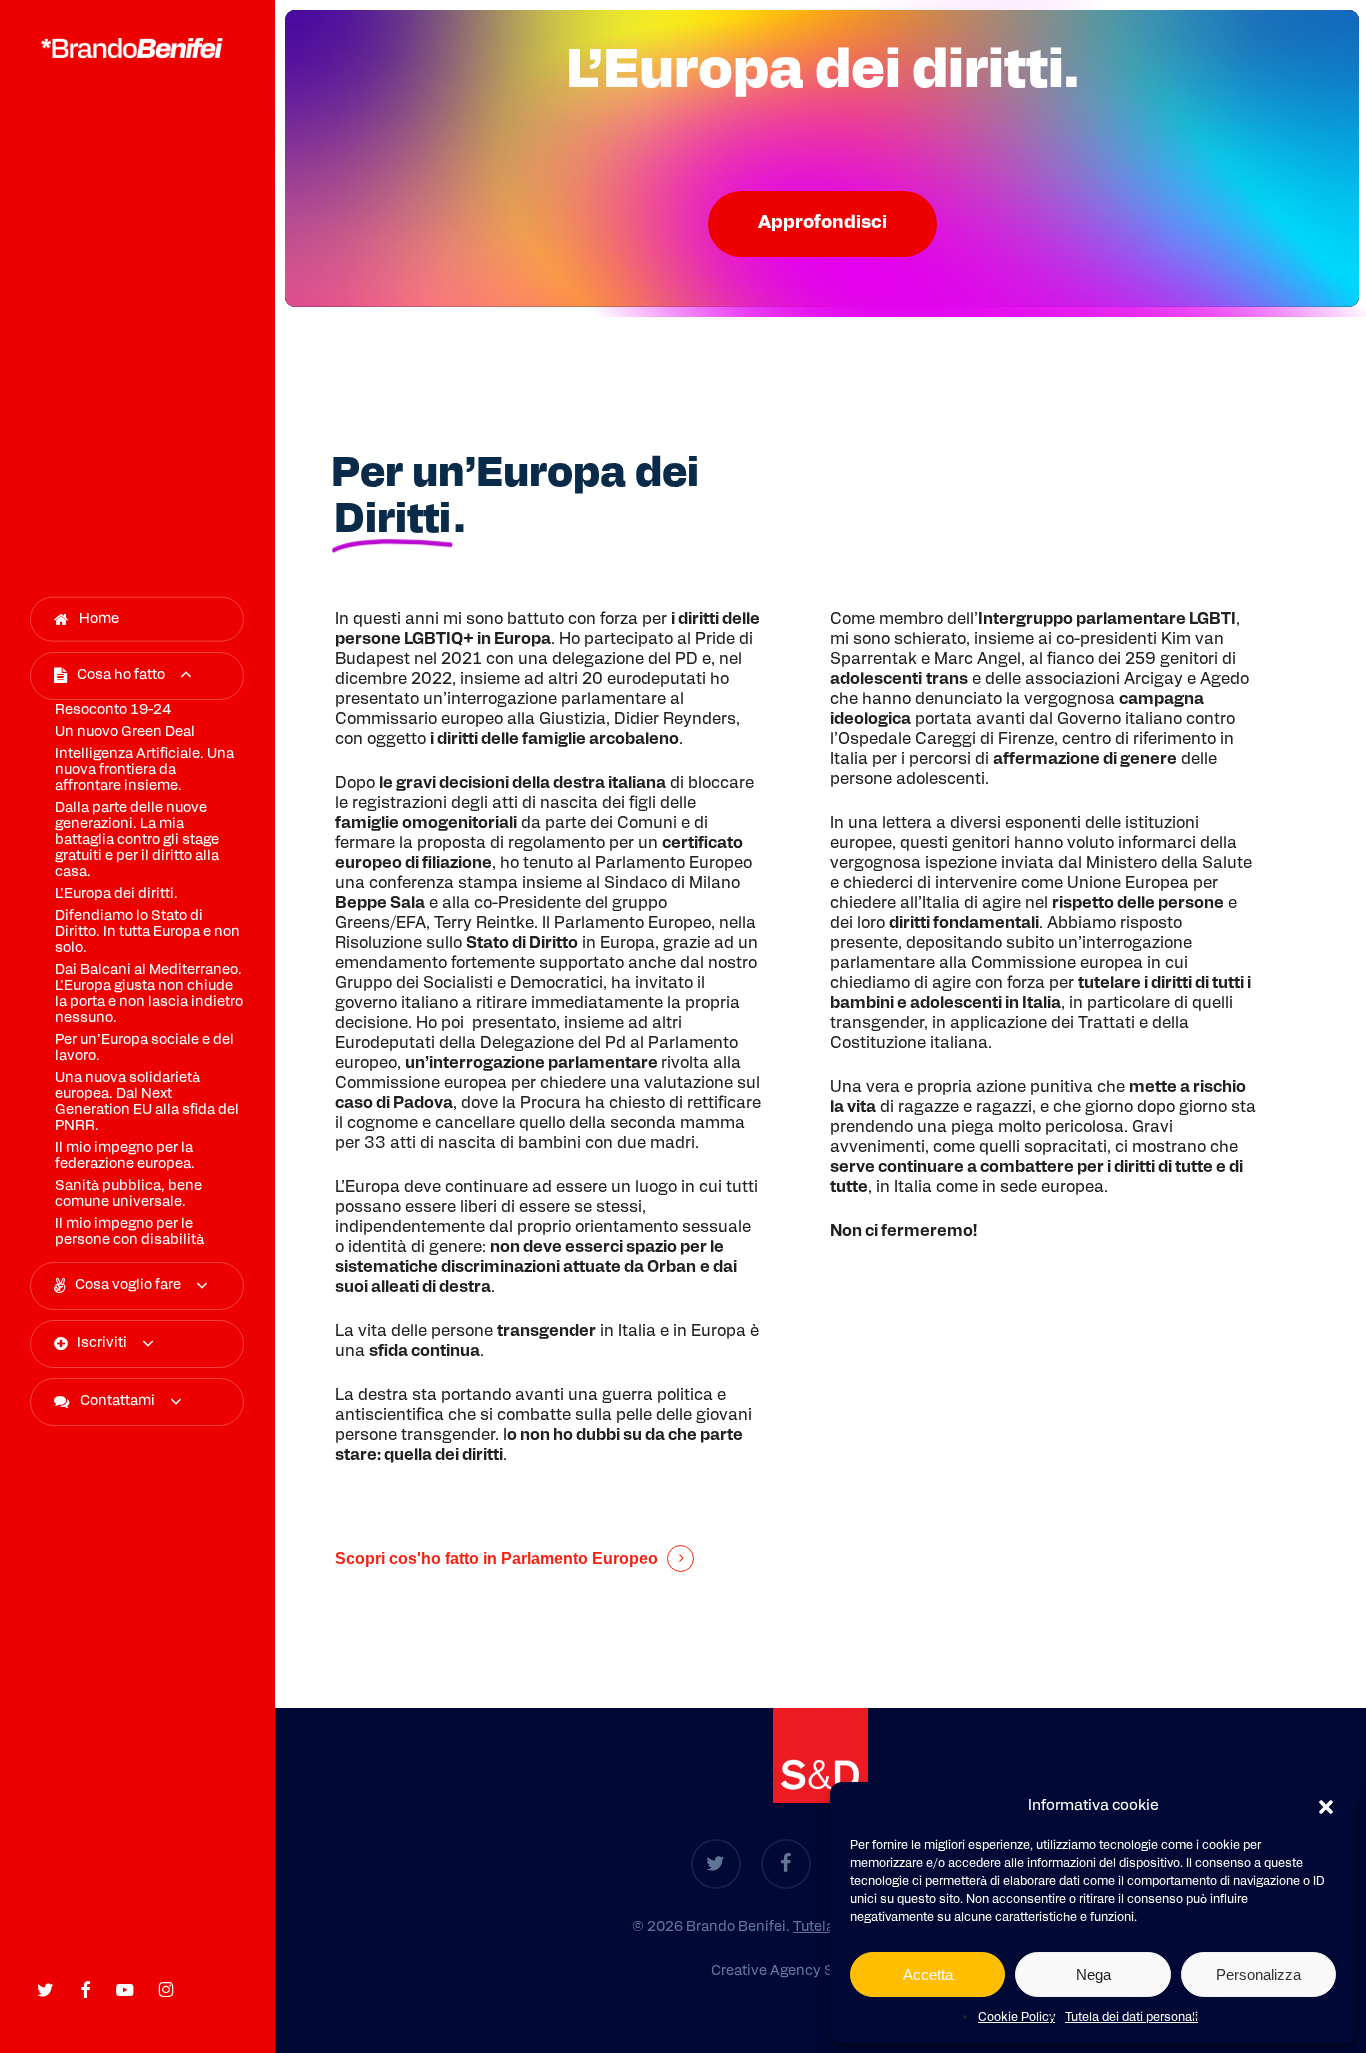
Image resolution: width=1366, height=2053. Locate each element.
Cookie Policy (1016, 2018)
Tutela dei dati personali (1131, 2018)
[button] (1326, 1807)
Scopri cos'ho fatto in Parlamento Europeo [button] (496, 1558)
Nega (1093, 1974)
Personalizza (1258, 1974)
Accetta (928, 1974)
